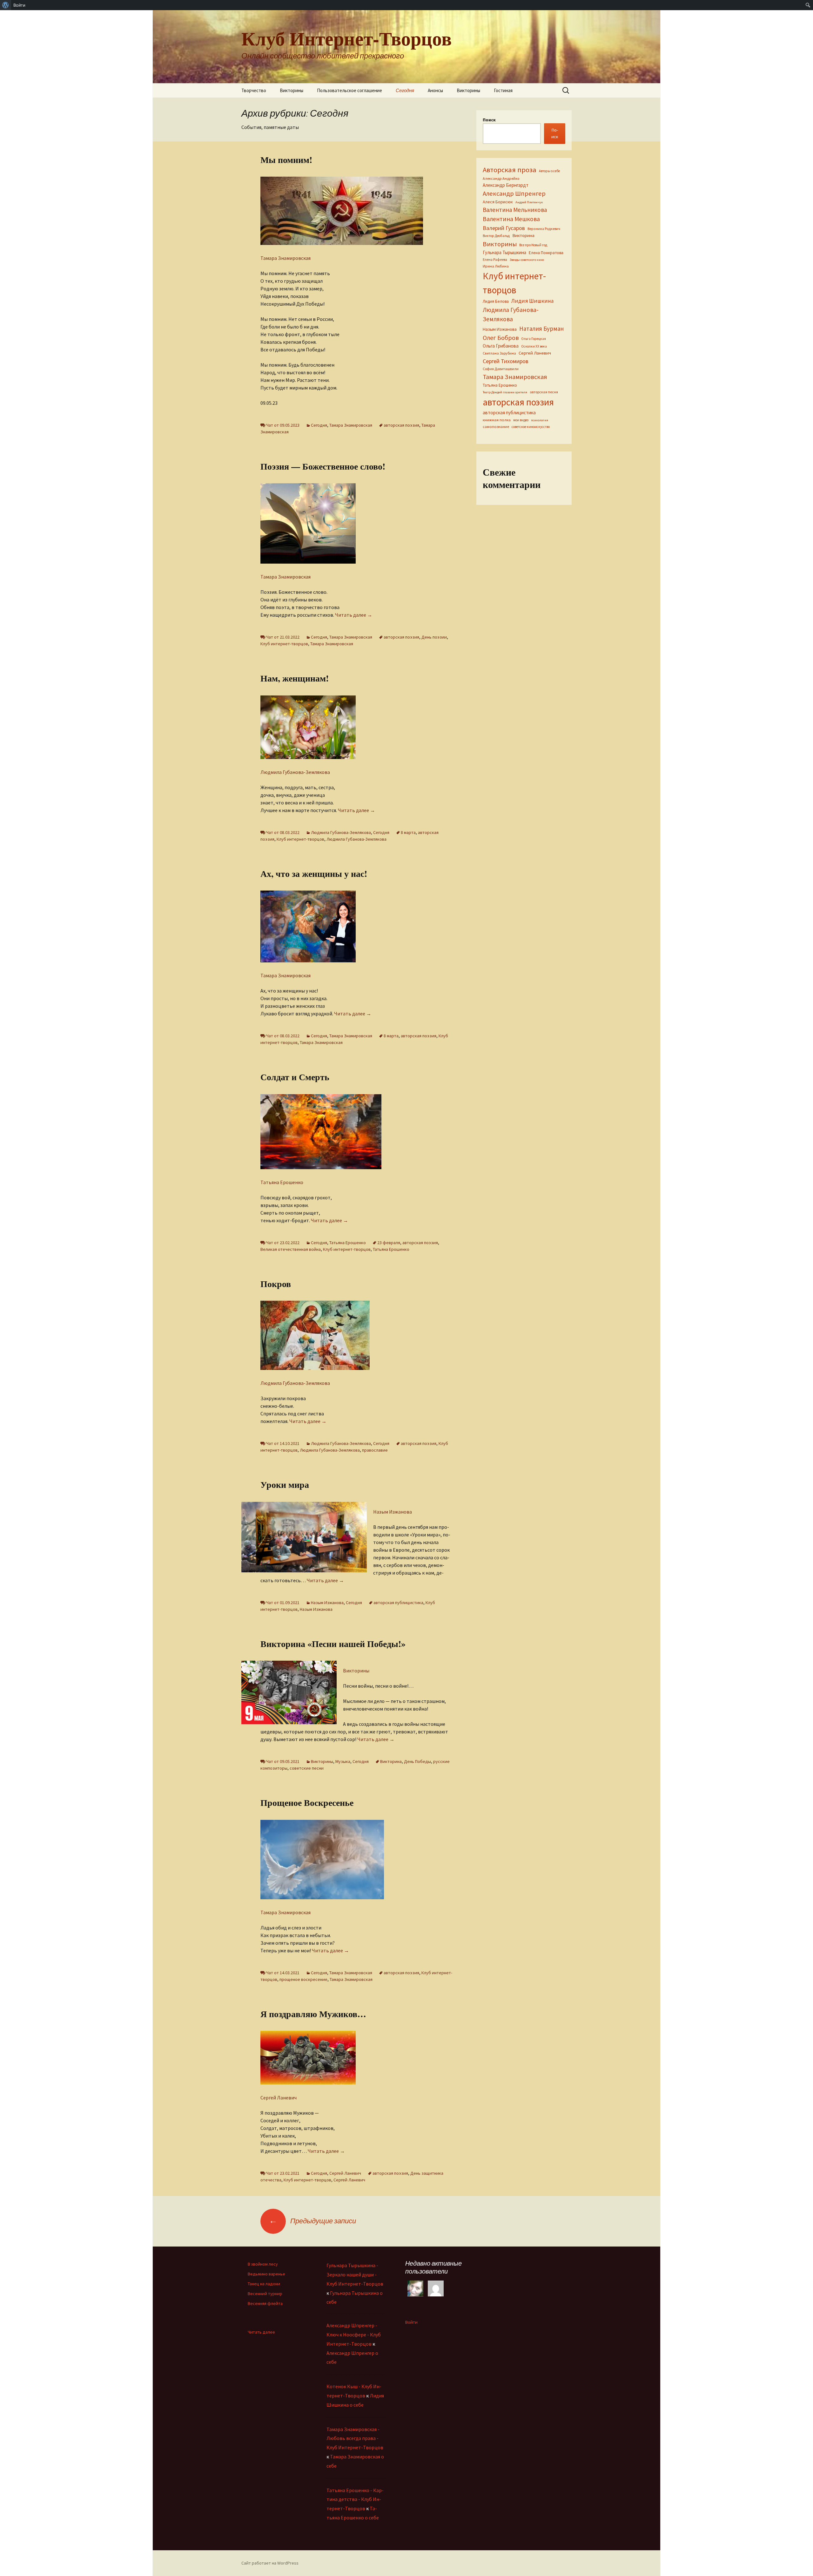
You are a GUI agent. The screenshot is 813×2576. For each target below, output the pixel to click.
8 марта (408, 832)
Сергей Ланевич (279, 2098)
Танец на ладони (264, 2284)
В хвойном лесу (263, 2264)
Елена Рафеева (495, 260)
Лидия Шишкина (532, 301)
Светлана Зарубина (499, 353)
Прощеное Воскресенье (307, 1803)
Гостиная (503, 90)
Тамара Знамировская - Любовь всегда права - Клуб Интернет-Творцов (355, 2438)
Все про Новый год (533, 245)
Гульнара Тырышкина (504, 252)
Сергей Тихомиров (506, 361)
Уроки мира (285, 1485)
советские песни (307, 1768)
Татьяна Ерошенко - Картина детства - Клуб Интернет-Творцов (355, 2499)
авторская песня (544, 392)
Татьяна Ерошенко (282, 1182)
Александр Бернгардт (506, 185)
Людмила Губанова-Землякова (295, 772)
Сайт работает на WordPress (270, 2563)
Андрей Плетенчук (529, 202)
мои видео (521, 420)
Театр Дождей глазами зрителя (505, 392)
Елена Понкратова (546, 253)
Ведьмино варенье (266, 2274)
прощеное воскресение (303, 1979)
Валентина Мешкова (511, 219)
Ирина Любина (496, 266)
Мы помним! (286, 160)
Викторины (292, 90)
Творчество (254, 90)
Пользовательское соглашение (349, 90)
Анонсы (435, 90)
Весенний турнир (265, 2294)
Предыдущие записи (312, 2221)
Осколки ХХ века (534, 346)
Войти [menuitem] (19, 5)
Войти (411, 2322)
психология (540, 420)
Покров (276, 1284)
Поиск (489, 120)
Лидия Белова (496, 301)
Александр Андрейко (501, 178)
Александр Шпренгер (514, 193)
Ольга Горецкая (534, 339)
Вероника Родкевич (544, 229)
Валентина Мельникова (515, 210)
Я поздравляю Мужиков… (313, 2014)
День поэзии (434, 637)
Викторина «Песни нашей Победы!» (333, 1644)
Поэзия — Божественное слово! (323, 466)
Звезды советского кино (527, 260)
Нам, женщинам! (295, 678)
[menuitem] (6, 5)
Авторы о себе (549, 171)
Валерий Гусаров (504, 228)
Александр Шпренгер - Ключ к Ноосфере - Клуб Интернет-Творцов (354, 2335)
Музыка (343, 1761)
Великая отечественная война (291, 1249)
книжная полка (497, 420)
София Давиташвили (501, 369)
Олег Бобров (501, 338)
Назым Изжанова (393, 1512)
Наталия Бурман (541, 329)
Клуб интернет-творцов (284, 644)
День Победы (417, 1761)
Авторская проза (510, 170)
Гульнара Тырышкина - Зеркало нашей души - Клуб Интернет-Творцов (355, 2274)
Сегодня (405, 90)
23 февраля (389, 1243)
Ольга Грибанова (501, 346)
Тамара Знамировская (286, 258)
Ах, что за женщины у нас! (314, 874)
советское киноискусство (531, 427)
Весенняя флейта (265, 2303)
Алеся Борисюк (498, 202)
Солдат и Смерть (295, 1077)
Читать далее (354, 615)
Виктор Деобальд (496, 236)
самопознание (496, 427)
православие (375, 1450)
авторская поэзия (401, 425)
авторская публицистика (398, 1603)
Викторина (391, 1761)
